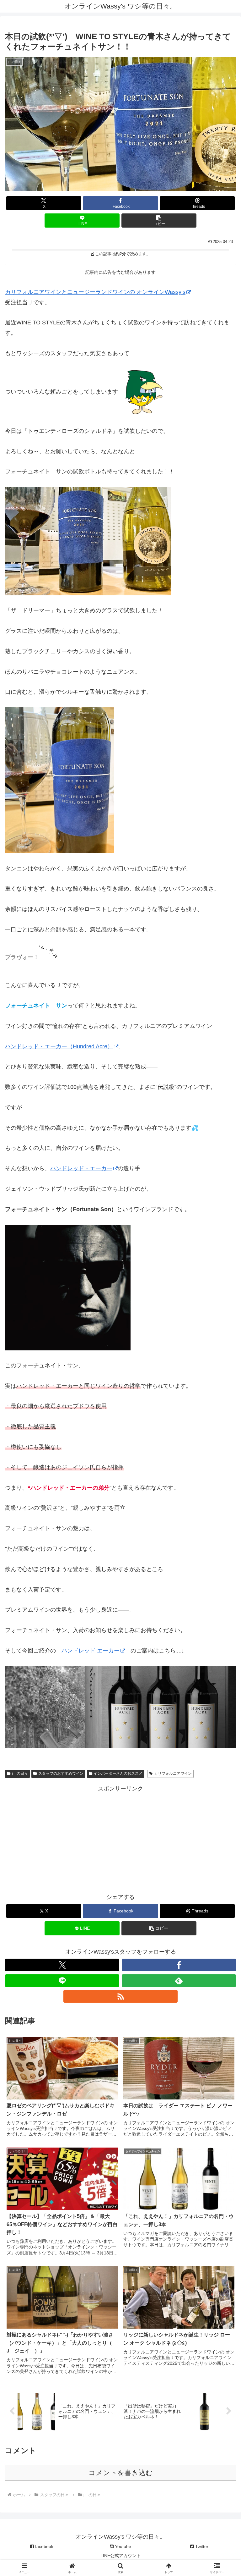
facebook (44, 2546)
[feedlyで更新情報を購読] (179, 1981)
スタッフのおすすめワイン (61, 1773)
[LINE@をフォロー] (62, 1981)
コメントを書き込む (121, 2473)
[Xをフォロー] (62, 1965)
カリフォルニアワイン (173, 1773)
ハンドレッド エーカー (88, 1651)
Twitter (201, 2546)
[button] (159, 221)
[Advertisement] (120, 1838)
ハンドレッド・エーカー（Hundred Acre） (59, 1046)
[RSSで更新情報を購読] (120, 1996)
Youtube (122, 2546)
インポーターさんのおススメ (118, 1773)
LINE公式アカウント (121, 2556)
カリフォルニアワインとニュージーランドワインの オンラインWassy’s (95, 292)
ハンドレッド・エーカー (81, 1168)
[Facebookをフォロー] (179, 1965)
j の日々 (20, 1773)
